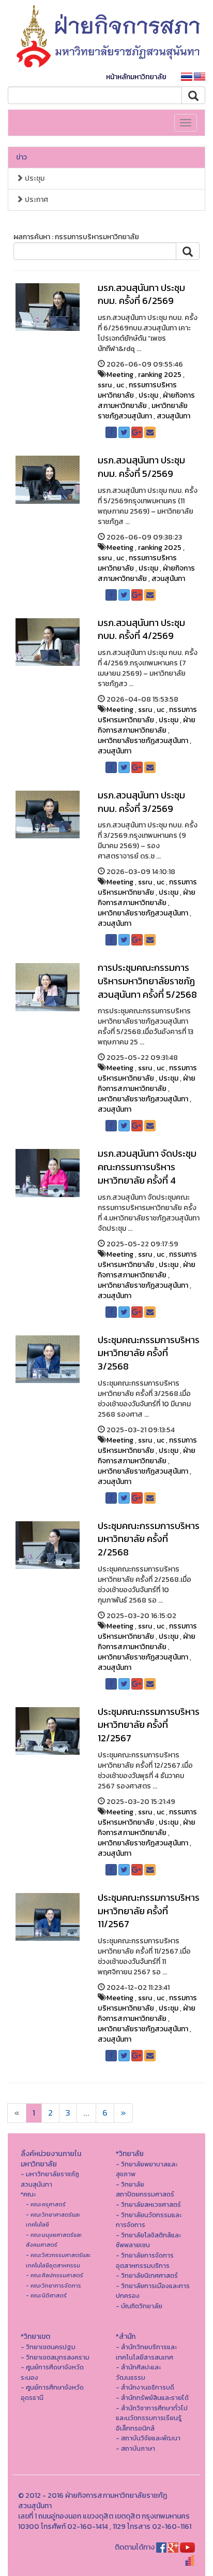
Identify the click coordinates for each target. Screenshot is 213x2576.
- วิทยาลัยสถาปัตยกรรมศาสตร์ (145, 2189)
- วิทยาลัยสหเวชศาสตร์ (148, 2204)
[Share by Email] (150, 432)
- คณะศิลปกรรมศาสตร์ (55, 2275)
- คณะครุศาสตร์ (46, 2204)
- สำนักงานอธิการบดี (145, 2387)
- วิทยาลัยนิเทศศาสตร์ (147, 2275)
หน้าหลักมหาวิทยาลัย (136, 77)
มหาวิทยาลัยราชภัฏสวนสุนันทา (143, 411)
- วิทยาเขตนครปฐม (48, 2347)
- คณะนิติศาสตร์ (46, 2295)
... (86, 2113)
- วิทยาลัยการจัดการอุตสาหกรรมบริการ (145, 2260)
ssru (105, 385)
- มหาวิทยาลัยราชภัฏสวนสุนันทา (50, 2179)
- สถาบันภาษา (135, 2448)
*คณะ (28, 2194)
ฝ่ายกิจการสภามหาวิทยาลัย (146, 401)
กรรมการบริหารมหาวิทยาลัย (137, 390)
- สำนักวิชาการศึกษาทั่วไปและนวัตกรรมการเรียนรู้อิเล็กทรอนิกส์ (152, 2418)
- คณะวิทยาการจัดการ (54, 2286)
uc (120, 385)
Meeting (120, 375)
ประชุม (34, 178)
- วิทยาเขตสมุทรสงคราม (55, 2357)
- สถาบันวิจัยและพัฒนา (148, 2438)
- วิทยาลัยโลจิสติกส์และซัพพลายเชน (148, 2240)
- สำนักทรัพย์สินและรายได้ (152, 2398)
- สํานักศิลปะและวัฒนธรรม (138, 2372)
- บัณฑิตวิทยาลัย (139, 2306)
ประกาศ (36, 200)
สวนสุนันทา (173, 416)
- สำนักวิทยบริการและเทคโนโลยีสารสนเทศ (146, 2352)
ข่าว (21, 157)
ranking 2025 (160, 375)
